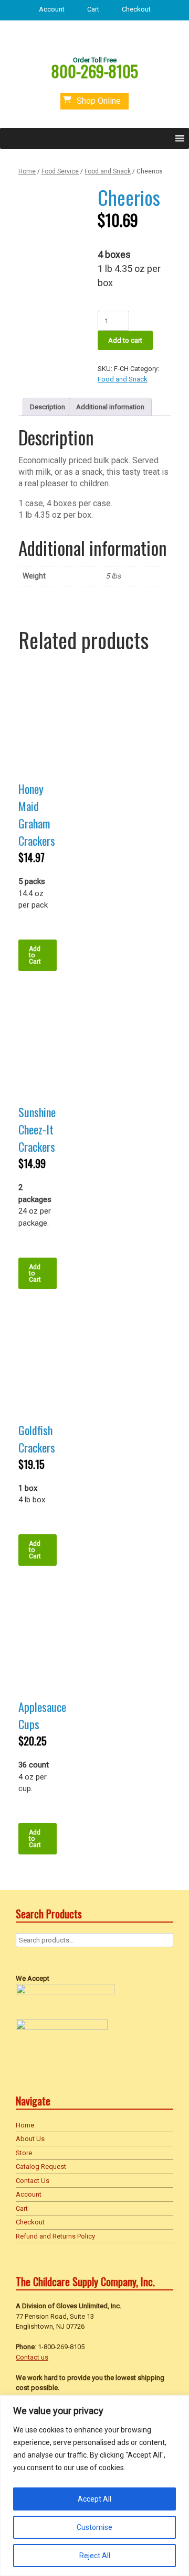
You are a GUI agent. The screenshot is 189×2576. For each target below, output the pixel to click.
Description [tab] (48, 407)
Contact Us (33, 2181)
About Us (30, 2139)
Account (52, 9)
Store (24, 2153)
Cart (93, 9)
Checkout (136, 9)
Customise (94, 2527)
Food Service (60, 171)
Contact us (32, 2357)
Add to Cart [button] (35, 955)
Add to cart (125, 340)
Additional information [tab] (110, 407)
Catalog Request (41, 2166)
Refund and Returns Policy (55, 2236)
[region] (94, 2486)
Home (27, 171)
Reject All (95, 2556)
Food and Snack (108, 171)
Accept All (94, 2499)
